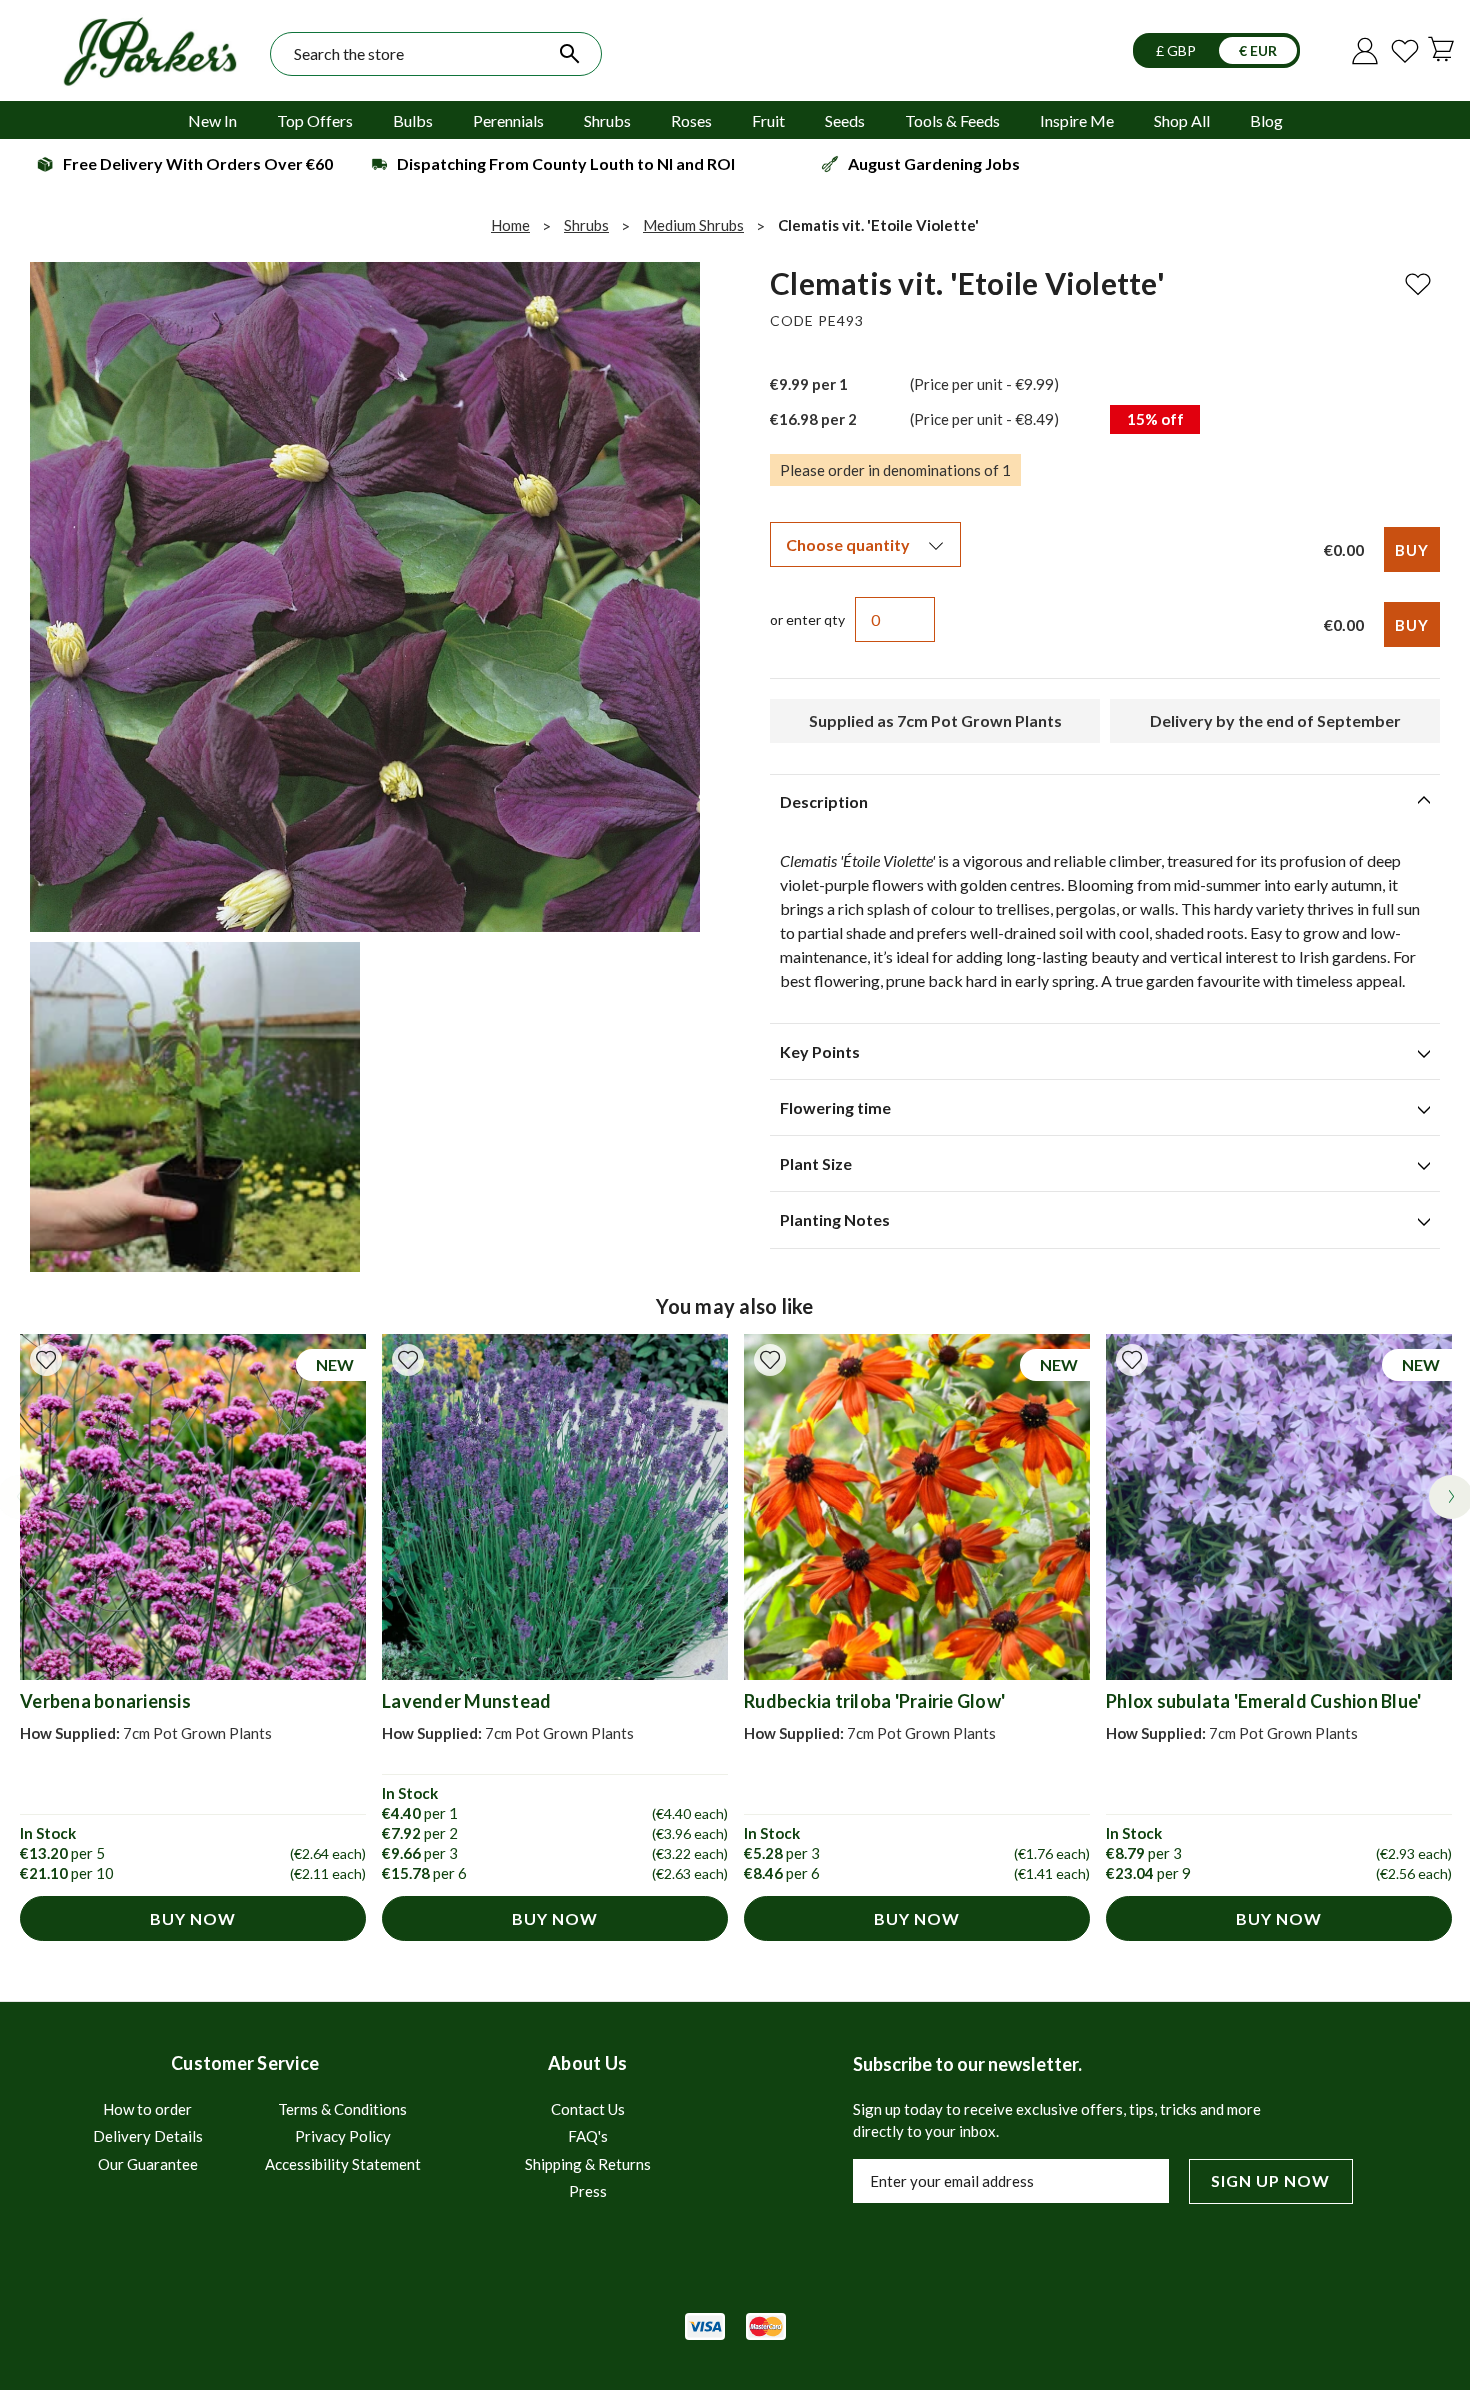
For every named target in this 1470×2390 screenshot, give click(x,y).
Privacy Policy (343, 2136)
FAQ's (588, 2136)
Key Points (820, 1051)
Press (588, 2191)
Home (510, 225)
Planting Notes (835, 1219)
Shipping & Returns (588, 2164)
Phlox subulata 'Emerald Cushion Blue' (1263, 1701)
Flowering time (835, 1107)
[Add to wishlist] (46, 1360)
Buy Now (193, 1918)
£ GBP (1177, 50)
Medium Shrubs (693, 225)
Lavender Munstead (466, 1701)
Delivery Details (148, 2136)
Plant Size (816, 1163)
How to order (147, 2109)
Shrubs (586, 225)
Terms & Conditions (342, 2109)
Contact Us (588, 2109)
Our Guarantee (148, 2164)
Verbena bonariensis (105, 1701)
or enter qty (807, 619)
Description (824, 801)
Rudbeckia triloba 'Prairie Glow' (874, 1701)
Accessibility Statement (343, 2164)
